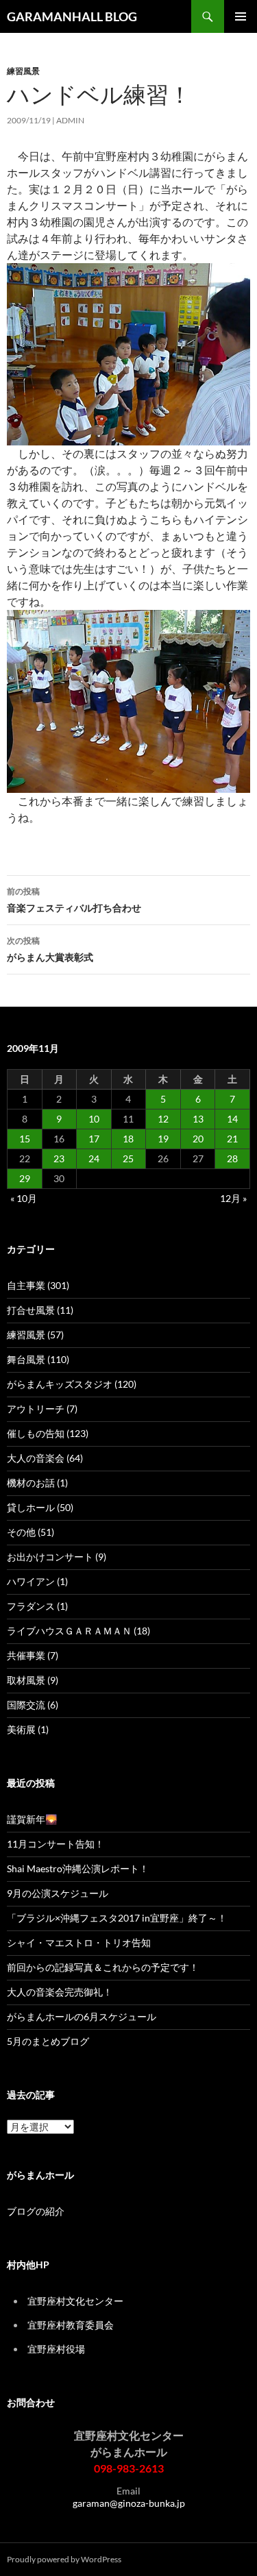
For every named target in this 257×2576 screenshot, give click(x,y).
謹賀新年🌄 (32, 1819)
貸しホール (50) (40, 1507)
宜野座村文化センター (75, 2301)
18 (128, 1139)
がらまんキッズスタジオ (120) (72, 1384)
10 (94, 1119)
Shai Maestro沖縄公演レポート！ (78, 1868)
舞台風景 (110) (38, 1359)
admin (70, 120)
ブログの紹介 (36, 2211)
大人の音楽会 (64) (45, 1458)
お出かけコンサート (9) (57, 1557)
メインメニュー (241, 16)
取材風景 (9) (33, 1680)
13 (198, 1119)
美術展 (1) (28, 1729)
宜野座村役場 (56, 2349)
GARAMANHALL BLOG (72, 16)
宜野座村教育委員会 (71, 2325)
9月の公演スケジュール (58, 1893)
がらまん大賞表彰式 (50, 949)
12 (163, 1119)
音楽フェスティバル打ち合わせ (74, 900)
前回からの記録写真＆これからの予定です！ (103, 1967)
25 (128, 1158)
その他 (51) (30, 1532)
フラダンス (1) (37, 1606)
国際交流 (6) (33, 1705)
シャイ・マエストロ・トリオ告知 (79, 1942)
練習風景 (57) (35, 1335)
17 (94, 1139)
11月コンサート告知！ (56, 1844)
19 (163, 1139)
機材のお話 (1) (37, 1483)
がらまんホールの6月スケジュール (82, 2016)
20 (198, 1139)
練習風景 (23, 71)
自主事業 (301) (38, 1285)
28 (232, 1158)
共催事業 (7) (33, 1655)
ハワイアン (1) (37, 1581)
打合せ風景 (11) (40, 1310)
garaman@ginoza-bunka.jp (129, 2503)
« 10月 (24, 1198)
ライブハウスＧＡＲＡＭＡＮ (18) (78, 1631)
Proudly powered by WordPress (64, 2559)
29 (25, 1178)
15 (25, 1139)
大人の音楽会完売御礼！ (60, 1992)
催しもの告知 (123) (48, 1433)
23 (59, 1158)
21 (232, 1139)
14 (232, 1119)
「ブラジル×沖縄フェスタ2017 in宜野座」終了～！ (117, 1918)
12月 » (233, 1198)
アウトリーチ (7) (42, 1409)
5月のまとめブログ (48, 2041)
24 (94, 1158)
